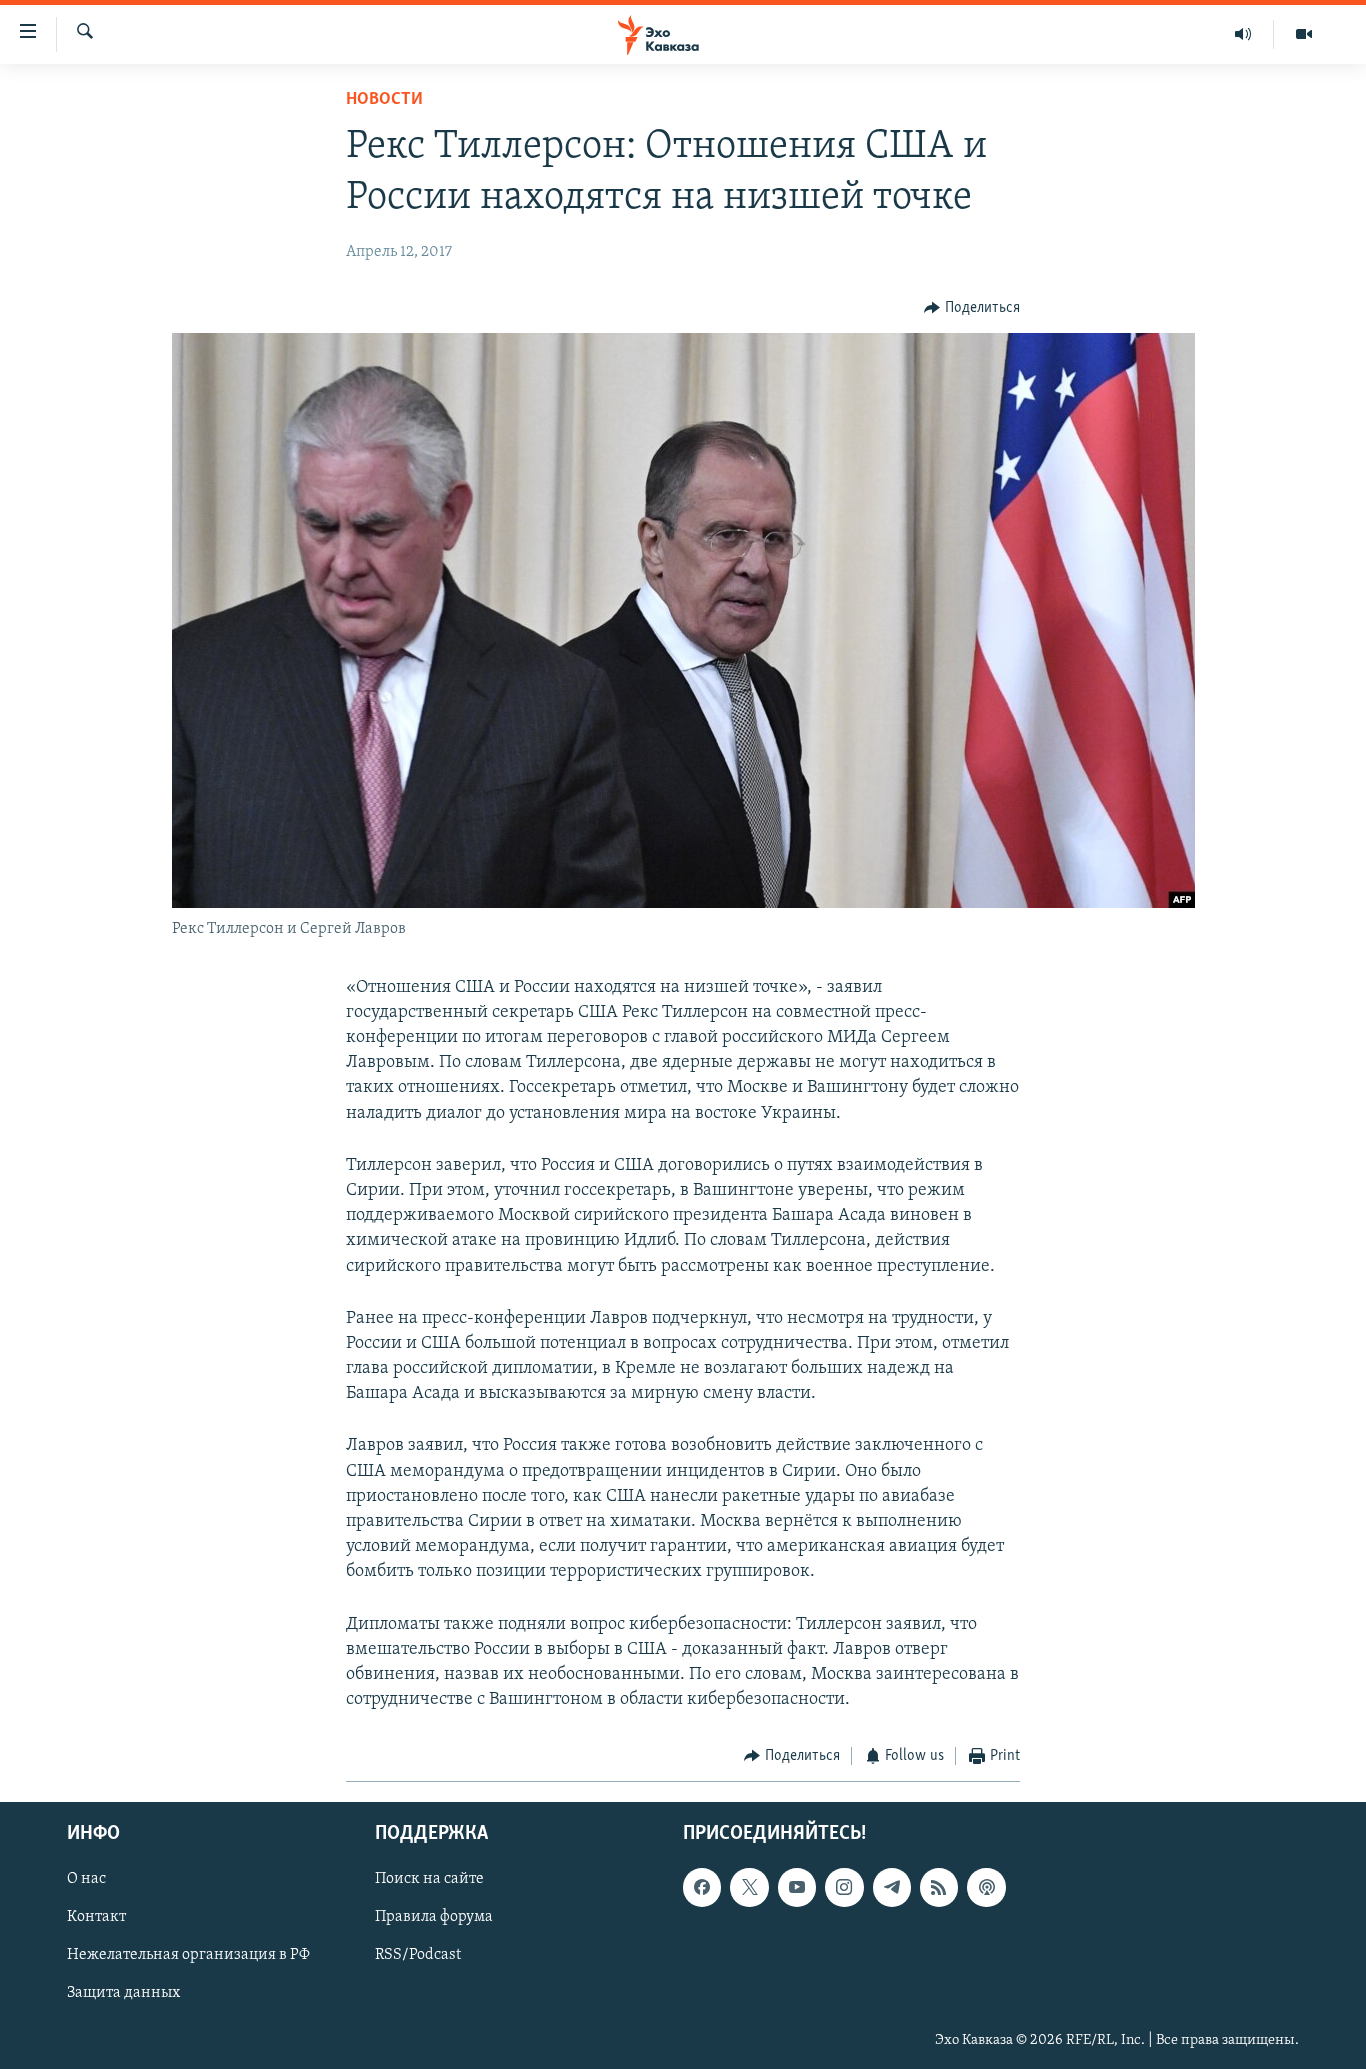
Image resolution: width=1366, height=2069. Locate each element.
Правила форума (434, 1917)
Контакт (96, 1917)
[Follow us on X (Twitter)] (749, 1887)
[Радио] (1243, 34)
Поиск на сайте (429, 1879)
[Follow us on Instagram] (844, 1887)
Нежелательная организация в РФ (188, 1955)
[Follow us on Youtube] (797, 1887)
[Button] (972, 308)
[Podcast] (986, 1887)
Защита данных (123, 1993)
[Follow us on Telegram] (892, 1887)
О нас (86, 1879)
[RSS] (939, 1887)
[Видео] (1304, 34)
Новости (384, 100)
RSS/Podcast (418, 1955)
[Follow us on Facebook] (702, 1887)
